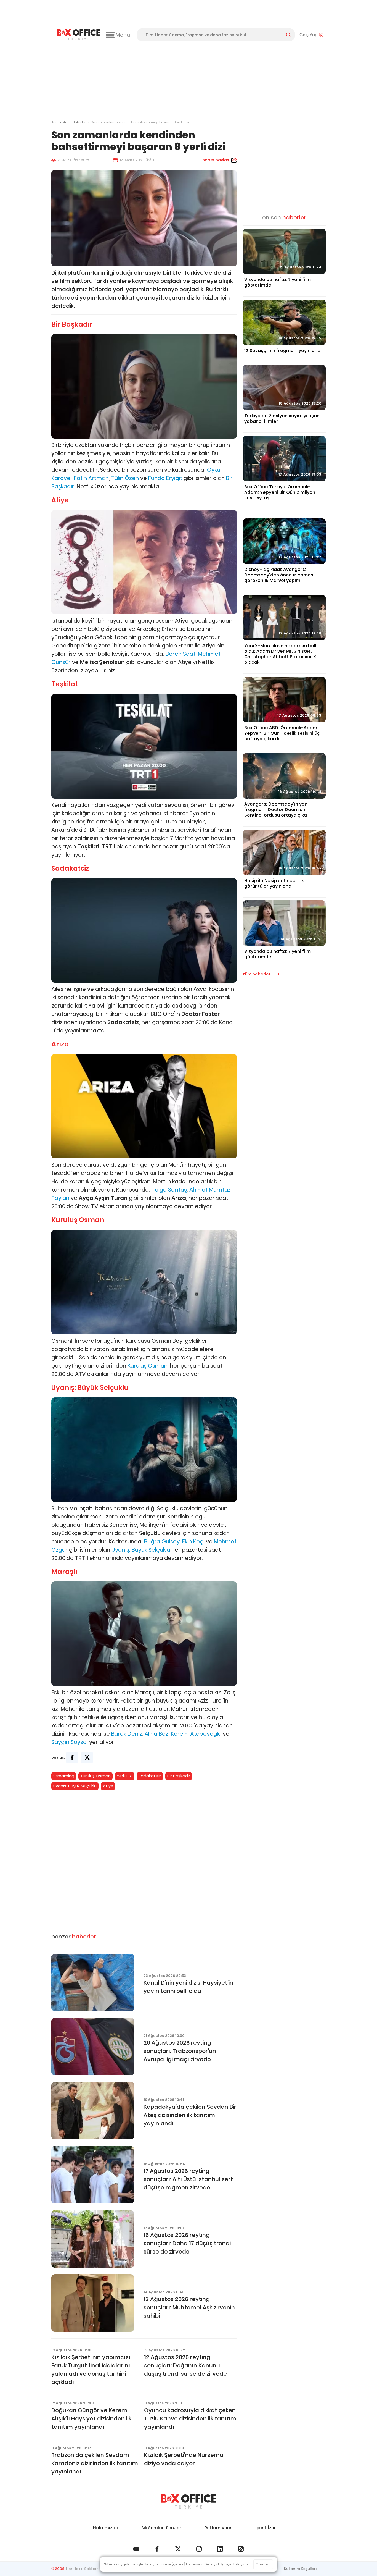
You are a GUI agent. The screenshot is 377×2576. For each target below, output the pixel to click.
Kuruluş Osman (148, 1366)
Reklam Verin (219, 2528)
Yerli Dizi (125, 1776)
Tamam (263, 2564)
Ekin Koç (193, 1541)
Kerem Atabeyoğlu (196, 1734)
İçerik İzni (265, 2528)
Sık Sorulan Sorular (161, 2528)
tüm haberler (257, 974)
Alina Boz (156, 1734)
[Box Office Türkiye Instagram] (199, 2549)
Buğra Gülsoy (162, 1541)
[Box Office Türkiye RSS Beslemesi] (241, 2549)
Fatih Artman (91, 478)
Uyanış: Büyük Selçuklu (141, 1550)
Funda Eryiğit (165, 478)
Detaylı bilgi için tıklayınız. (227, 2564)
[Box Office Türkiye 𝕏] (178, 2549)
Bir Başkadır (179, 1776)
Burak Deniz (127, 1734)
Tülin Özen (125, 478)
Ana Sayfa (59, 122)
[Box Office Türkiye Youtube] (136, 2549)
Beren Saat (180, 654)
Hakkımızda (106, 2528)
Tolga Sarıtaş (169, 1190)
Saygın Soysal (70, 1742)
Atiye (108, 1786)
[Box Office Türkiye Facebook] (157, 2549)
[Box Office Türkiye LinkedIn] (220, 2549)
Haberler (79, 122)
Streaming (64, 1776)
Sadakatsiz (150, 1776)
